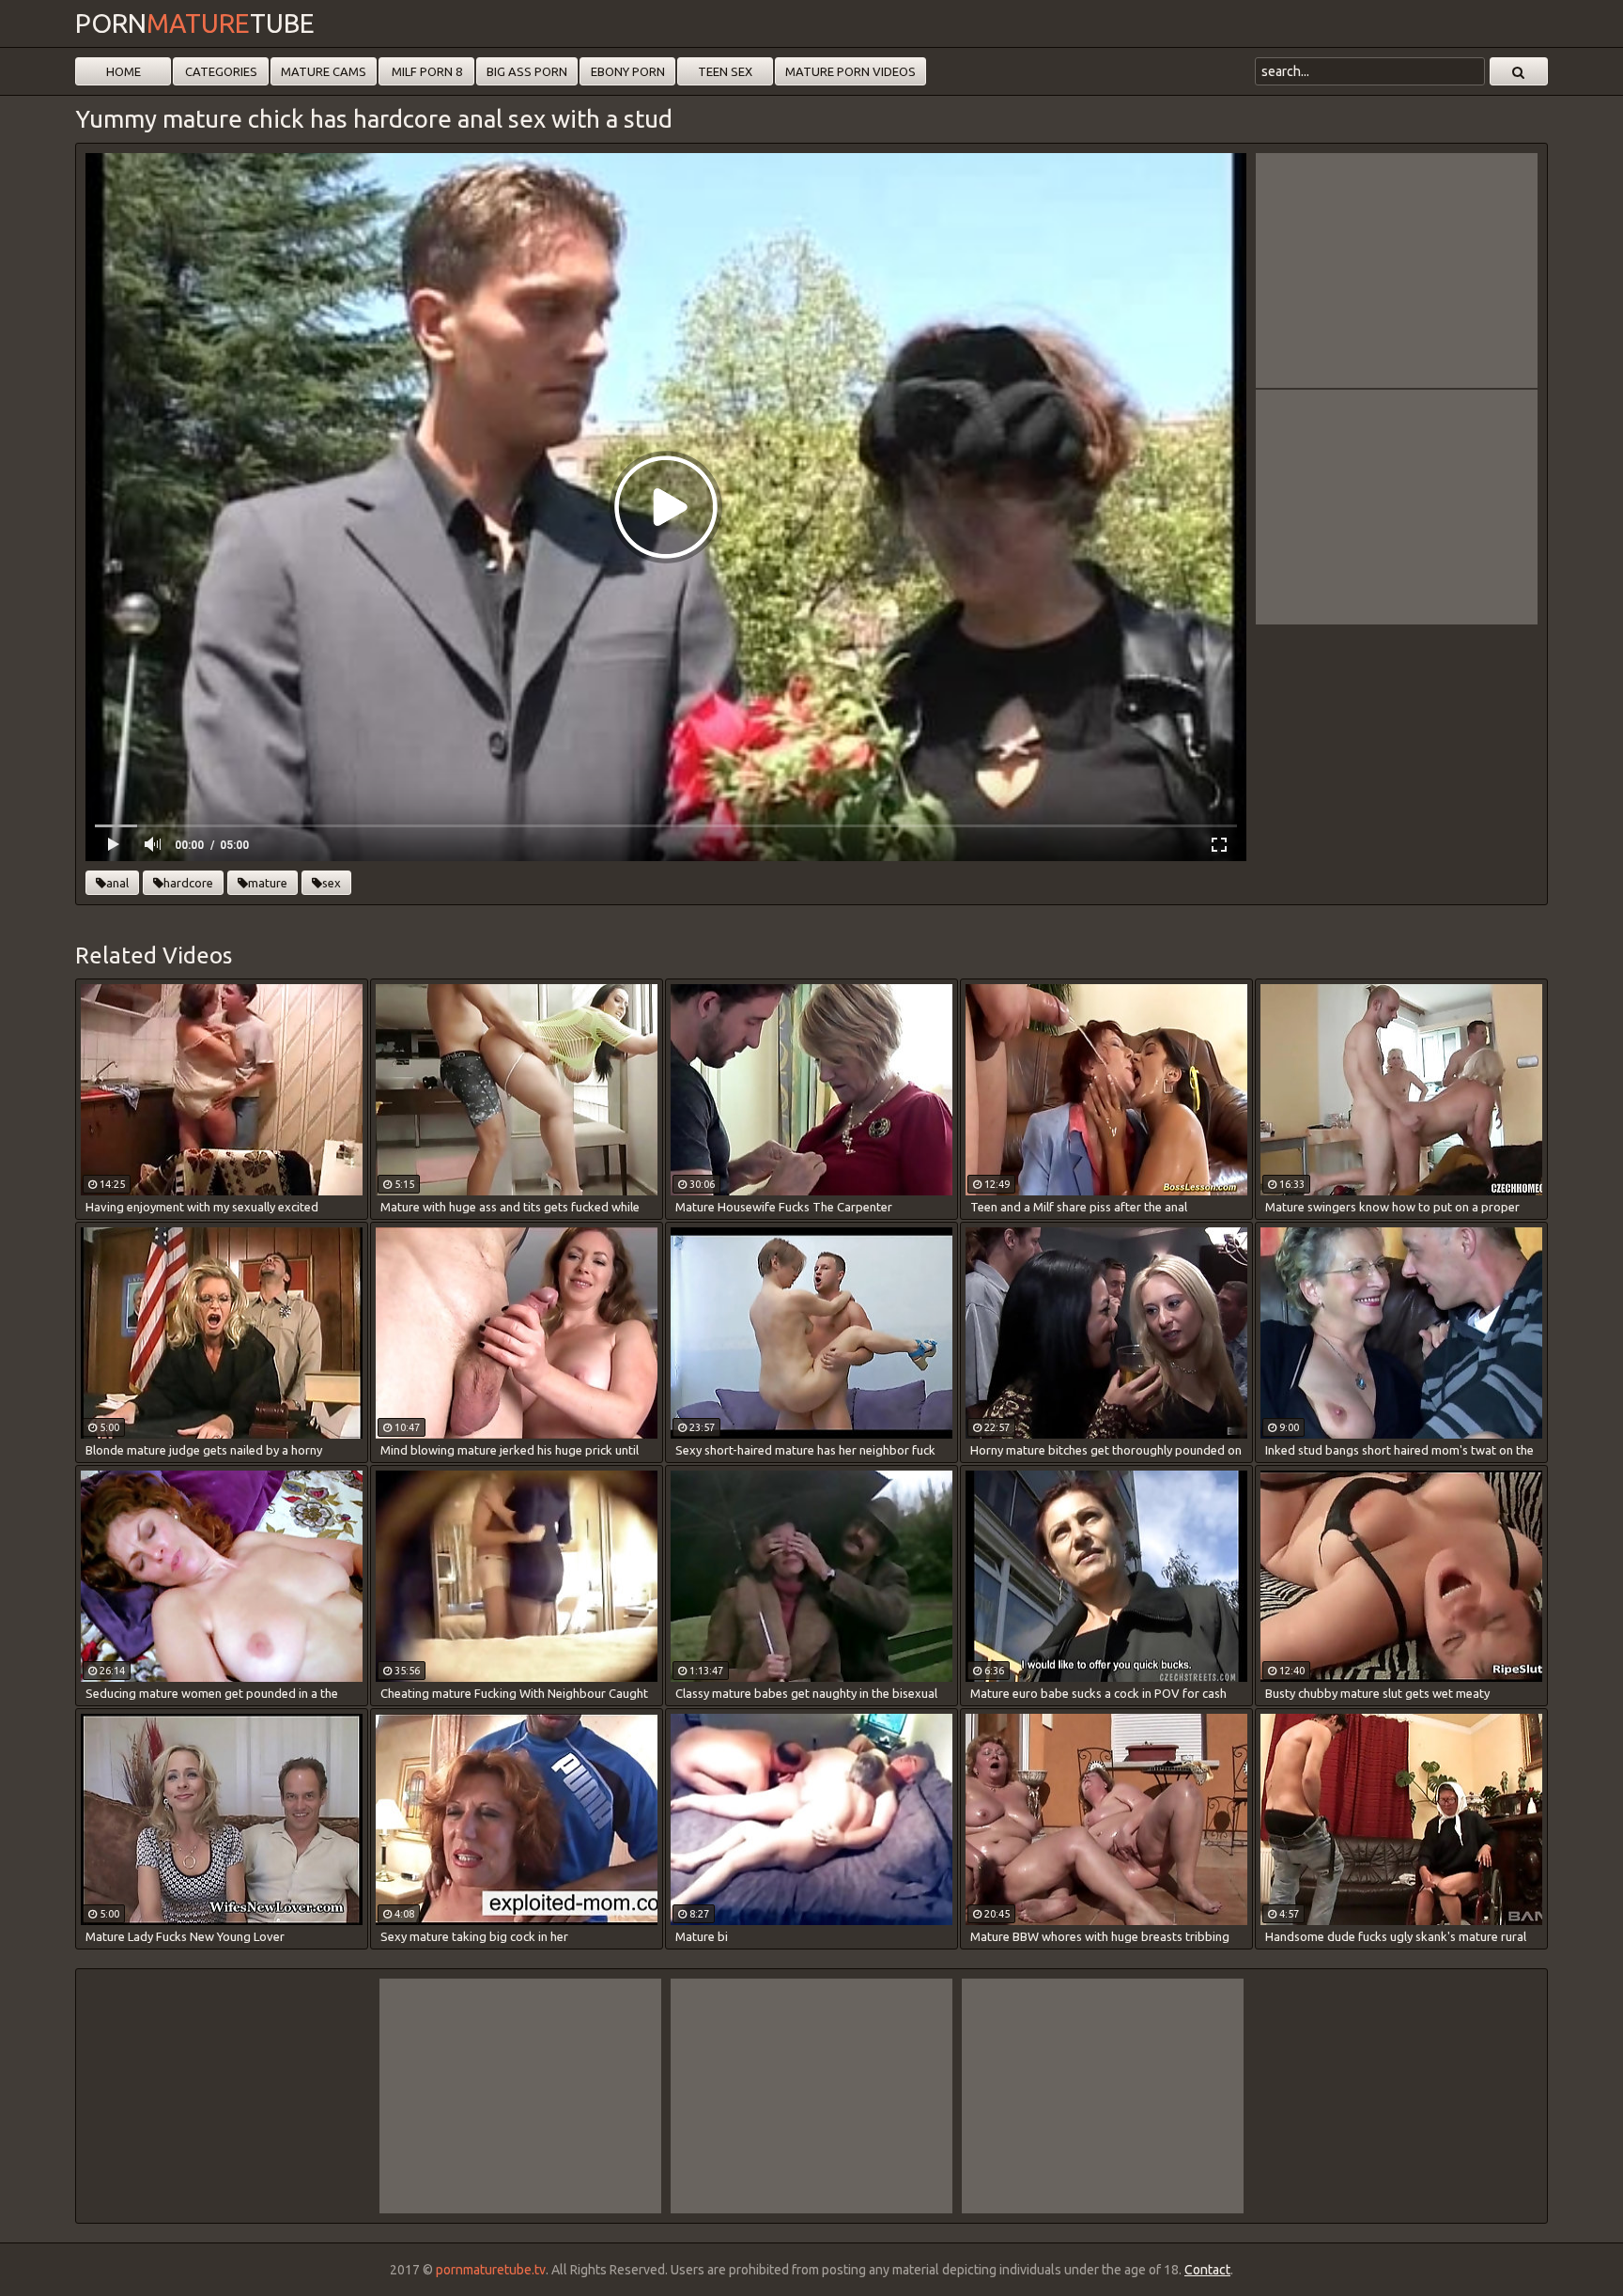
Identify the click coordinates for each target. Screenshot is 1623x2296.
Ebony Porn (628, 71)
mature (268, 883)
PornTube (195, 23)
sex (332, 883)
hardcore (188, 883)
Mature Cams (324, 71)
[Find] (1519, 71)
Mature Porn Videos (850, 71)
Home (124, 71)
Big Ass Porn (527, 71)
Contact (1207, 2270)
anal (117, 883)
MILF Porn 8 (427, 71)
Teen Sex (725, 71)
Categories (221, 71)
